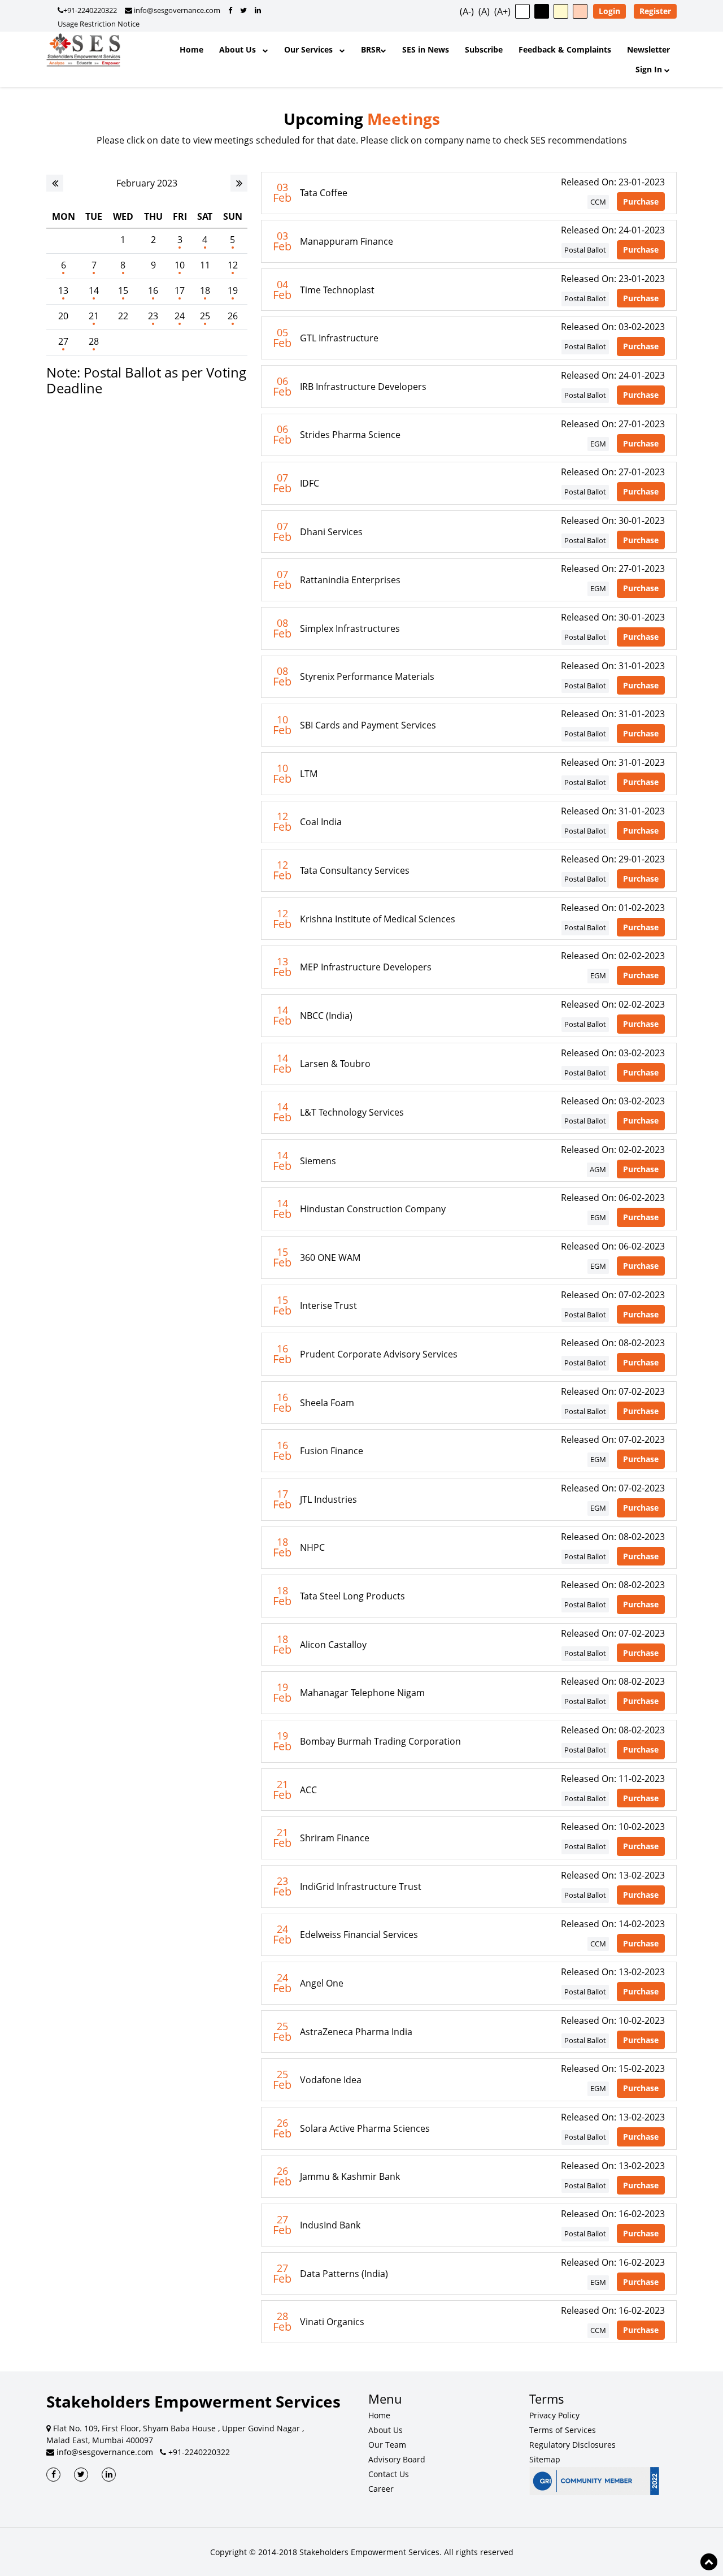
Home (191, 49)
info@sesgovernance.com (176, 10)
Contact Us (389, 2474)
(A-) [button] (467, 11)
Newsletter (648, 49)
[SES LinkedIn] (109, 2475)
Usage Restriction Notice (99, 24)
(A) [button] (484, 11)
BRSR (371, 49)
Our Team (387, 2445)
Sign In (650, 69)
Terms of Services (563, 2430)
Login (609, 11)
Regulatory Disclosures (572, 2445)
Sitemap (545, 2459)
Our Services (312, 49)
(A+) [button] (502, 11)
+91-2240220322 (90, 10)
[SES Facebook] (53, 2475)
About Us (241, 49)
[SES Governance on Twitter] (243, 10)
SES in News (426, 49)
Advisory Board (397, 2459)
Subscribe (484, 49)
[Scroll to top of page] (709, 2562)
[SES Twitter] (81, 2475)
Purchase (641, 201)
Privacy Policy (554, 2415)
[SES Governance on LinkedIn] (258, 10)
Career (381, 2489)
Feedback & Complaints (565, 49)
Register (655, 11)
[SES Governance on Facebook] (230, 10)
